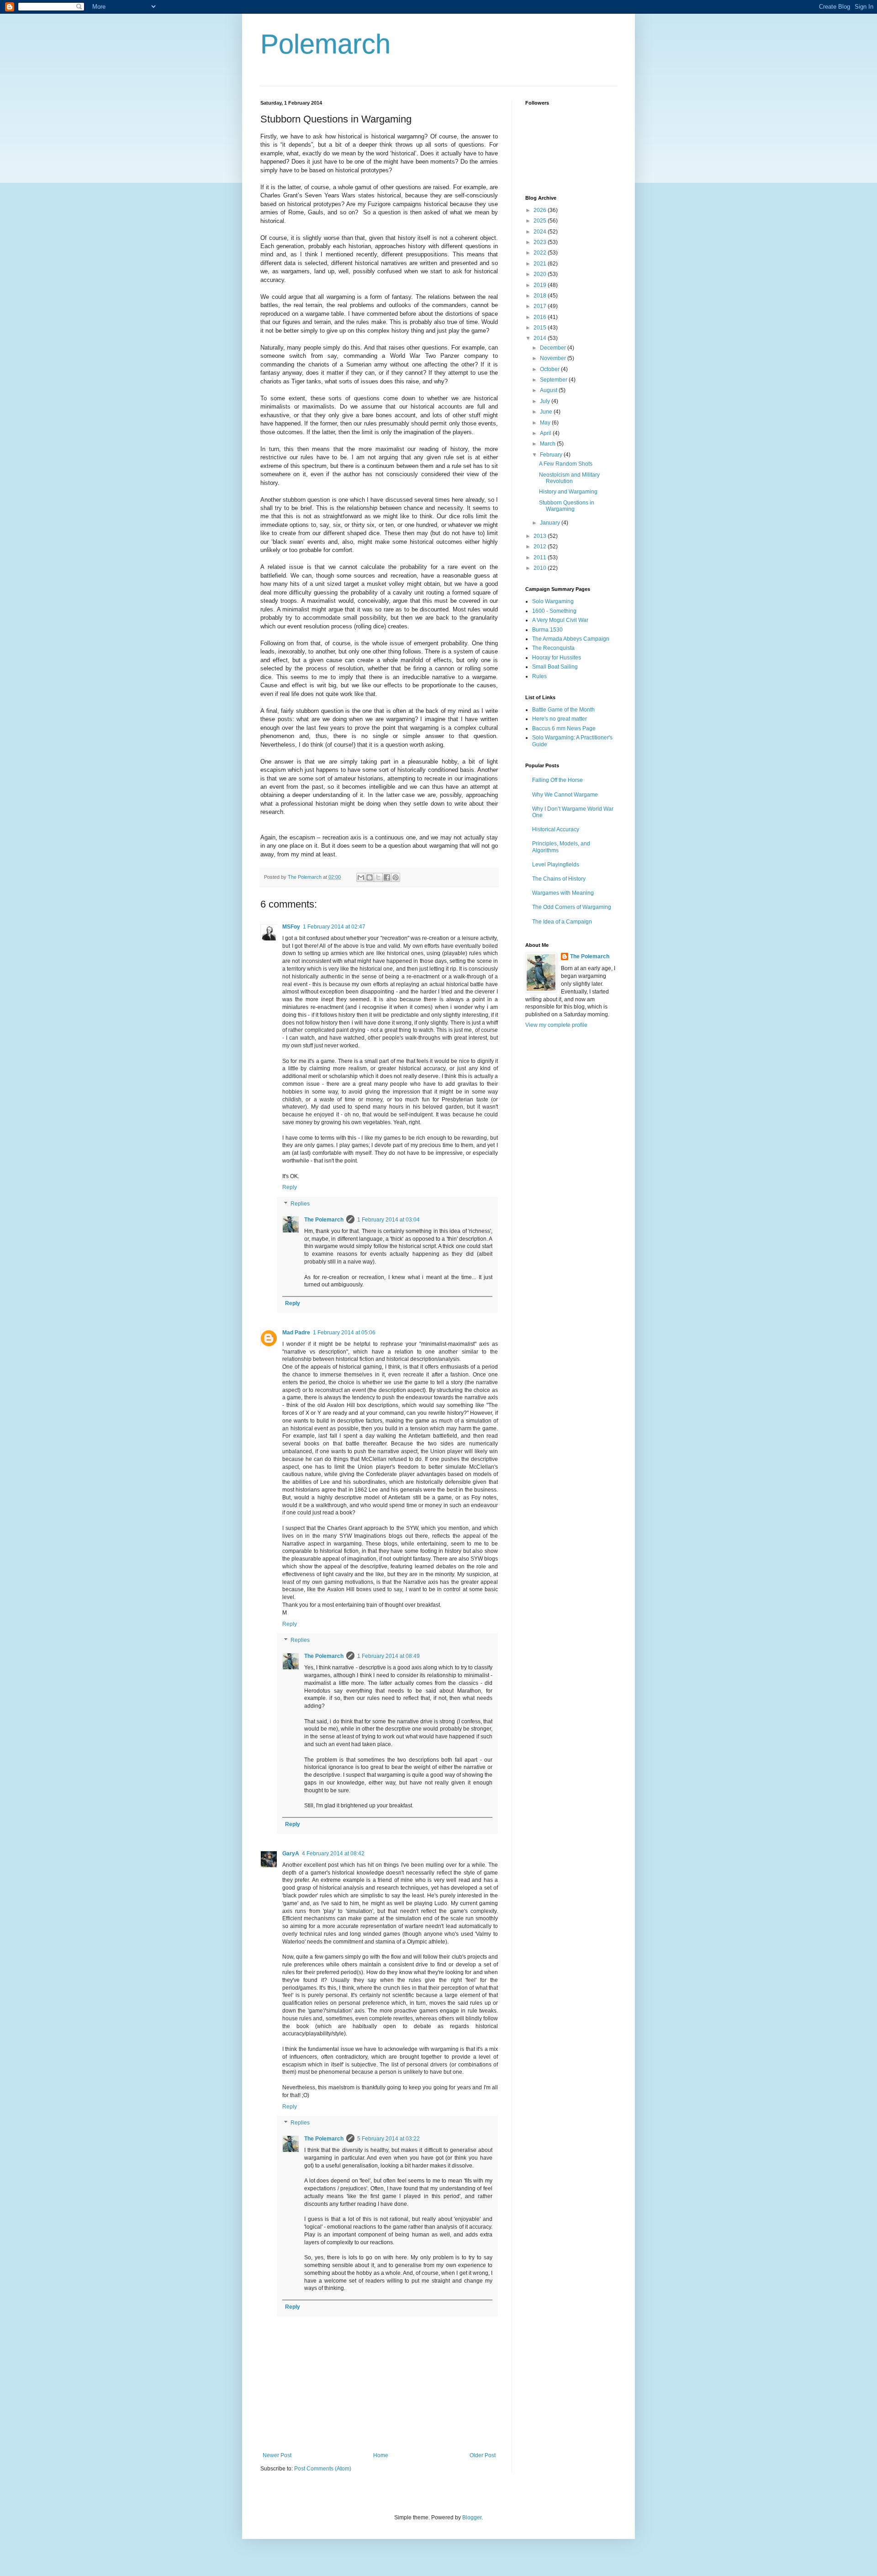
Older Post (483, 2455)
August (549, 390)
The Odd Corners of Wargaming (572, 907)
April (546, 433)
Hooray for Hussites (557, 658)
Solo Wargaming (553, 601)
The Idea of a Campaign (562, 922)
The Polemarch (324, 1220)
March (548, 444)
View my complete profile (556, 1025)
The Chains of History (559, 879)
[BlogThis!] (370, 877)
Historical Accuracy (556, 829)
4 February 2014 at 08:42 (333, 1854)
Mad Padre (296, 1333)
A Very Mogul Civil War (560, 620)
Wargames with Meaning (563, 893)
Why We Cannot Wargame (565, 795)
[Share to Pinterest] (396, 877)
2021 (541, 264)
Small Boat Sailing (555, 667)
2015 (541, 328)
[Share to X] (378, 877)
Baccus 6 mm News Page (564, 728)
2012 (541, 547)
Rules (539, 676)
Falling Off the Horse (557, 780)
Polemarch (325, 44)
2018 (541, 296)
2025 (541, 221)
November (554, 358)
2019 (541, 285)
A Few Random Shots (566, 464)
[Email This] (361, 877)
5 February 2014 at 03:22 (388, 2139)
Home (381, 2455)
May (546, 423)
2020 (541, 274)
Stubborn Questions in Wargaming (567, 506)
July (546, 401)
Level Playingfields (556, 865)
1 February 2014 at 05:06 (344, 1333)
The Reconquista (553, 648)
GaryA (291, 1854)
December (554, 348)
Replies (300, 1204)
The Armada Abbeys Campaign (571, 639)
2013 (541, 536)
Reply (290, 1187)
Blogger (472, 2518)
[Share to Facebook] (387, 877)
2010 (541, 568)
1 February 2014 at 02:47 (334, 927)
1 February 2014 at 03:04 (388, 1220)
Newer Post (277, 2455)
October (550, 369)
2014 (541, 338)
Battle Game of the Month (563, 710)
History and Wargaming (568, 492)
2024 (541, 232)
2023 (541, 242)
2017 (541, 306)
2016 (541, 317)
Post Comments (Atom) (323, 2469)
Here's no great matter (560, 719)
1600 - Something (554, 611)
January (551, 523)
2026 (541, 210)
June (547, 412)
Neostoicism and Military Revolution (569, 478)
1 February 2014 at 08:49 (388, 1656)
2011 (541, 558)
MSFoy (291, 927)
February (552, 455)
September (554, 380)
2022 (541, 253)
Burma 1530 (547, 630)
